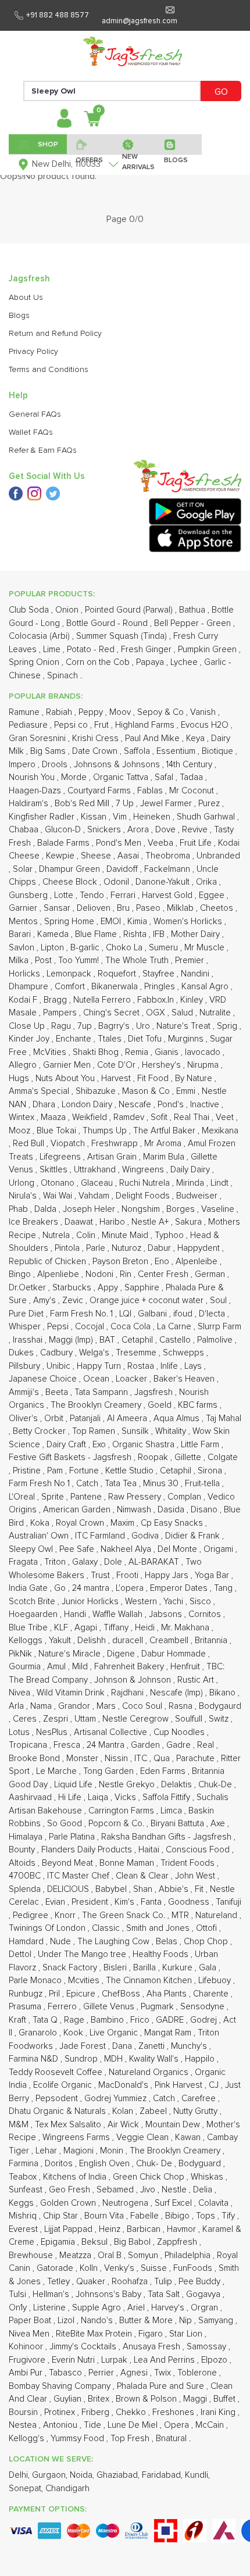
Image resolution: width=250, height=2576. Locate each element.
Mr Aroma (164, 1144)
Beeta (58, 1392)
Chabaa (25, 830)
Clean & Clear (143, 1876)
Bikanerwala (116, 987)
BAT (108, 1340)
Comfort (71, 987)
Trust (101, 1575)
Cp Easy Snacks (173, 1523)
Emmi (187, 1091)
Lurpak (115, 2360)
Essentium (177, 751)
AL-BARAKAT (155, 1562)
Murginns (187, 1039)
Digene (122, 1654)
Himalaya (27, 1837)
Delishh (93, 1641)
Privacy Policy (33, 352)
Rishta (136, 934)
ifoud (184, 1314)
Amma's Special (40, 1091)
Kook (74, 2033)
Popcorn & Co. (117, 1824)
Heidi (146, 1628)
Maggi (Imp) (72, 1340)
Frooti (128, 1575)
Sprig (228, 1026)
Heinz (111, 2229)
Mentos (24, 922)
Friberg (97, 2412)
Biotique (219, 751)
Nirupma (204, 1065)
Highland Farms (146, 725)
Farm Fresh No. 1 (83, 1314)
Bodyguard (201, 2164)
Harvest (117, 1078)
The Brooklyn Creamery (97, 1405)
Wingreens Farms (77, 2137)
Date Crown (96, 751)
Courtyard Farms (100, 791)
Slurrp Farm (219, 1327)
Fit (200, 1889)
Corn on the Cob (99, 662)
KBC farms (199, 1405)
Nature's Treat (185, 1026)
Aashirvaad (31, 1797)
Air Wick (124, 2125)
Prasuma (26, 2007)
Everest (24, 2229)
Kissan (95, 817)
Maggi (196, 2399)
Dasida (172, 1510)
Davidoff (123, 869)
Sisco (201, 1602)
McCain (211, 2425)
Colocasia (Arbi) (40, 636)
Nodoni (101, 1274)
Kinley (193, 1000)
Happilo (201, 2059)
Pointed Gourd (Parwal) (130, 610)
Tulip (164, 2282)
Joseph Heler (90, 1209)
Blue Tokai (58, 1131)
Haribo (113, 1222)
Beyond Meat (69, 1863)
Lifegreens (61, 1157)
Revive (196, 830)
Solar (24, 869)
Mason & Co (147, 1091)
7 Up (126, 804)
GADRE (171, 2020)
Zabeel (154, 2111)
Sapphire (143, 1288)
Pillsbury (26, 1366)
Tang (224, 1588)
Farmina (25, 2164)
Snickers (105, 830)
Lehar (47, 2151)
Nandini (196, 974)
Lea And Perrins (165, 2360)
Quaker (92, 2282)
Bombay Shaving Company (61, 2386)
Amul (58, 1667)
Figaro (152, 2334)
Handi (76, 1614)
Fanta (152, 1902)
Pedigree (32, 1915)
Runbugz (27, 1994)
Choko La (125, 948)
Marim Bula (165, 1157)
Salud (183, 1013)
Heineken (153, 817)
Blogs (19, 316)
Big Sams (49, 751)
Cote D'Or (117, 1065)
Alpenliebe (59, 1274)
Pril (56, 1994)
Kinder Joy (30, 1039)
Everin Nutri (74, 2360)
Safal (165, 777)
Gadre (180, 1745)
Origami (219, 1549)
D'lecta (213, 1314)
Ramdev (130, 1117)
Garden (147, 1745)
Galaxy (86, 1562)
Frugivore (28, 2360)
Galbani (153, 1314)
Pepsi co (72, 725)
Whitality (172, 1431)
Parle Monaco (36, 1981)
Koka (41, 1523)
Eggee (213, 895)
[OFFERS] (90, 144)
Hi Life (71, 1797)
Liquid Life (74, 1785)
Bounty (23, 1850)
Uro (144, 1026)
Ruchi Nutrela (146, 1183)
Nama (42, 1706)
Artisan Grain (113, 1157)
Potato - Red (92, 650)
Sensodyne (203, 2007)
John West (196, 1876)
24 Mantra (107, 1745)
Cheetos (218, 908)
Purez (210, 804)
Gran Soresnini (38, 738)
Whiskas (208, 2177)
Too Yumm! (80, 960)
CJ (215, 2085)
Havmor (183, 2229)
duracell (129, 1641)
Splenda (26, 1889)
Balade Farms (65, 843)
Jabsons (167, 1614)
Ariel (137, 2308)
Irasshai (29, 1340)
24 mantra (92, 1588)
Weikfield (91, 1117)
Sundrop (82, 2059)
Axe (219, 1824)
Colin (87, 1235)
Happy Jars (168, 1575)
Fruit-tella (203, 1484)
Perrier (102, 2373)
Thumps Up (106, 1131)
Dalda (47, 1209)
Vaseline (219, 1209)
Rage (75, 2020)
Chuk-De (216, 1785)
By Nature (195, 1078)
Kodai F (24, 1000)
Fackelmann (168, 869)
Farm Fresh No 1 (40, 1484)
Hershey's (162, 1065)
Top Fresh (131, 2439)
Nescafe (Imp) (178, 1693)
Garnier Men (68, 1065)
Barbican (145, 2229)
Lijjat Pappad (69, 2229)
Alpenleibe (198, 1262)
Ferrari (124, 895)
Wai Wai (59, 1196)
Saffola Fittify (167, 1797)
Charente (212, 1994)
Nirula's (24, 1196)
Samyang (217, 2321)
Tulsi (19, 2294)
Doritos (60, 2164)
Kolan (124, 2111)
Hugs (20, 1078)
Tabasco (67, 2373)
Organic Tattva (122, 777)
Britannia (212, 1641)
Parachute (197, 1759)
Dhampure (30, 987)
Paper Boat (31, 2321)
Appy (109, 1288)
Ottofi (208, 1928)
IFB (160, 934)
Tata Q (46, 2020)
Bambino (108, 2020)
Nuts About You (66, 1078)
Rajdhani (128, 1693)
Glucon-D (64, 830)
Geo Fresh (71, 2190)
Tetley (60, 2282)
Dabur (160, 1248)
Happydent (200, 1248)
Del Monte (178, 1549)
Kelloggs (27, 1641)
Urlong (23, 1183)
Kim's (126, 1902)
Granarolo (39, 2033)
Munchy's (190, 2046)
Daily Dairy (191, 1170)
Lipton (53, 948)
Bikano (224, 1693)
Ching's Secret (112, 1013)
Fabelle (146, 2216)
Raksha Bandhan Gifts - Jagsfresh (167, 1837)
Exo (100, 1445)
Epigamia (59, 2242)
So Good (66, 1824)
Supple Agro (98, 2308)
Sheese (97, 856)
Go (61, 1588)
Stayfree (160, 974)
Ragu (62, 1026)
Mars (107, 1706)
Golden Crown (69, 2203)
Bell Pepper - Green (194, 623)
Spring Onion (35, 662)
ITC (142, 1759)
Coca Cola (132, 1327)
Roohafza (131, 2282)
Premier (191, 960)
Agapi (87, 1628)
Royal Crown (81, 1523)
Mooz (21, 1131)
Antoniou (61, 2425)
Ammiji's (25, 1392)
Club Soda (30, 610)
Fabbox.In (157, 1000)
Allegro (24, 1065)
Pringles (161, 987)
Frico (141, 2020)
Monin (113, 2151)
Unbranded (218, 856)
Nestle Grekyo (128, 1785)
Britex (100, 2399)
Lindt (221, 1183)
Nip (187, 2321)
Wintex (23, 1117)
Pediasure (29, 725)
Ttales (111, 1039)
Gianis (168, 1052)
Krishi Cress (97, 738)
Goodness (190, 1902)
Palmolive (216, 1340)
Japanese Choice (44, 1379)
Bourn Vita (105, 2216)
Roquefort (118, 974)
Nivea (21, 1693)
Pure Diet (27, 1314)
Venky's (120, 2268)
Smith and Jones (159, 1928)
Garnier (24, 908)
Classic (107, 1928)
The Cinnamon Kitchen (150, 1981)
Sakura (190, 1222)
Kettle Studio (131, 1471)
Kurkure (178, 1968)
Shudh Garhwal (207, 817)
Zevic (74, 1300)
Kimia (138, 922)
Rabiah (60, 712)
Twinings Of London (48, 1928)
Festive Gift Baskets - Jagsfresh (71, 1457)
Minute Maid (126, 1235)
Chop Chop (207, 1942)
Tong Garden (110, 1771)
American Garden (78, 1510)
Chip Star (62, 2216)
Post (44, 960)
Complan (185, 1497)
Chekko (132, 2412)
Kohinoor (27, 2347)
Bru (124, 908)
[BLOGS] (178, 144)
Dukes (22, 1353)
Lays (194, 1366)
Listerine (51, 2308)
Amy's (46, 1300)
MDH (115, 2059)
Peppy (92, 712)
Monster (83, 1759)
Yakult (61, 1641)
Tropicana (29, 1745)
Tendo (93, 895)
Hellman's (52, 2294)
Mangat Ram (169, 2033)
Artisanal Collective (112, 1732)
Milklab (181, 908)
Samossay (208, 2347)
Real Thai (193, 1117)
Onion (68, 610)
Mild (81, 1667)
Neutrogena (126, 2203)
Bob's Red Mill (83, 804)
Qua (163, 1759)
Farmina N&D (35, 2059)
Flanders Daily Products (88, 1850)
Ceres (26, 1719)
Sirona (211, 1471)
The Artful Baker (165, 1131)
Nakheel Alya (127, 1549)
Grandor (75, 1706)
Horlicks (26, 974)
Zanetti (153, 2046)
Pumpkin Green (208, 650)
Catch (88, 1484)
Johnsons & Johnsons (118, 765)
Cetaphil (138, 1340)
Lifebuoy (216, 1981)
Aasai (129, 856)
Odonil (117, 882)
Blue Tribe (29, 1628)
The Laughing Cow (115, 1942)
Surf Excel (174, 2203)
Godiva (146, 1536)
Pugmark (158, 2007)
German (211, 1274)
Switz (220, 1719)
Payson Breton (122, 1262)
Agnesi (135, 2373)
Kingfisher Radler (43, 817)
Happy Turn (100, 1366)
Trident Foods (189, 1863)
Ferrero (63, 2007)
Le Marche (58, 1771)
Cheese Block (71, 882)
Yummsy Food (78, 2439)
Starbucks (73, 1288)
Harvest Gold (168, 895)
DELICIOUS (69, 1889)
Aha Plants (168, 1994)
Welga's (95, 1353)
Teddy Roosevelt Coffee (57, 2072)
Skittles (55, 1170)
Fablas (151, 791)
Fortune (85, 1471)
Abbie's (175, 1889)
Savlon (23, 948)
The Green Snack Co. (125, 1915)
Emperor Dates (180, 1588)
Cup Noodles (180, 1732)
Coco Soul (143, 1706)
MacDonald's (124, 2085)
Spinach (64, 676)
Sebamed (116, 2190)
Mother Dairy (197, 934)
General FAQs (35, 414)
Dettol (21, 1954)
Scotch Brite (33, 1602)
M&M (20, 2125)
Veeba (162, 843)
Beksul (96, 2242)
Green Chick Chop (150, 2177)
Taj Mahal (224, 1418)
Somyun (144, 2255)
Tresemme (137, 1353)
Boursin (24, 2412)
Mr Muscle (206, 948)
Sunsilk (136, 1431)
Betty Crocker (40, 1431)
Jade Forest (84, 2046)
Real (207, 1745)
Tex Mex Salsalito (69, 2125)
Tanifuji (228, 1902)
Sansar (58, 908)
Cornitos (206, 1614)
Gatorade (56, 2268)
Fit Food (154, 1078)
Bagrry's (115, 1026)
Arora (139, 830)
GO (221, 92)
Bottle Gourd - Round (108, 623)
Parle (97, 1248)
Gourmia (26, 1667)
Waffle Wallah (119, 1614)
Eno (163, 1262)
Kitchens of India (76, 2177)
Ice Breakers (35, 1222)
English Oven (106, 2164)
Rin (127, 1274)
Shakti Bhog (97, 1052)
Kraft (19, 2020)
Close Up (28, 1026)
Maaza (54, 1117)
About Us (26, 298)
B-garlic (86, 948)
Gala (209, 1968)
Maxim (124, 1523)
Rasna (182, 1706)
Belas (168, 1942)
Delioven (95, 908)
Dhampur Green (71, 869)
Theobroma (169, 856)
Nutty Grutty (197, 2111)
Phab (19, 1209)
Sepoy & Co (162, 712)
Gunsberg (29, 895)
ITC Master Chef (79, 1876)
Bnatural (172, 2439)
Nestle (175, 2190)
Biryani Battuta (178, 1824)
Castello (176, 1340)
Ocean (97, 1379)
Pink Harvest (180, 2085)
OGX (157, 1013)
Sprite (54, 1497)
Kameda (54, 934)
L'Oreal (23, 1497)
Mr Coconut (193, 791)
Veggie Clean (144, 2137)
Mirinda (191, 1183)
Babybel (112, 1889)
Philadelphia (189, 2255)
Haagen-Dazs (36, 791)
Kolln (90, 2268)
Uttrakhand (96, 1170)
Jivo (149, 2190)
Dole (114, 1562)
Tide (94, 2425)
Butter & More (147, 2321)
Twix (164, 2373)
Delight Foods (144, 1196)
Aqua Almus (178, 1418)
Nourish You (33, 777)
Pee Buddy (201, 2282)
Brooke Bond (35, 1759)
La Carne (175, 1327)
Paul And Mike (153, 738)
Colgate (223, 1457)
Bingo (21, 1274)
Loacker (133, 1379)
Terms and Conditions (49, 370)
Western (142, 1602)
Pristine (28, 1471)
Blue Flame (97, 934)
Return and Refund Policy (55, 334)
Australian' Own (40, 1536)
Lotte (65, 895)
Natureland (217, 1915)
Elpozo (215, 2360)
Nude (62, 1942)
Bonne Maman (128, 1863)
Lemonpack (70, 974)
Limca (172, 1811)
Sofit (160, 1117)
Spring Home (70, 922)
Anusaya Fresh (153, 2347)
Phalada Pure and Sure (162, 2386)
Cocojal (91, 1327)
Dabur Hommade (175, 1654)
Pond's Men (120, 843)
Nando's (98, 2321)
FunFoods (194, 2268)
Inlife (170, 1366)
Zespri (57, 1719)
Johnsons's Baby (110, 2294)
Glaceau (98, 1183)
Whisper (26, 1327)
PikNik (22, 1654)
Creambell (170, 1641)
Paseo (149, 908)
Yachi (174, 1602)
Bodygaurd (220, 1706)
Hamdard (27, 1942)
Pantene (87, 1497)
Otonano (59, 1183)
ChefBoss (122, 1994)
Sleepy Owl (32, 1549)
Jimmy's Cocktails (84, 2347)
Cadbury (58, 1353)
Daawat (80, 1222)
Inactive (206, 1105)
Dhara (45, 1105)
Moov (121, 712)
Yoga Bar (213, 1575)
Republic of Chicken (49, 1262)
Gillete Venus (110, 2007)
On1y (19, 2308)
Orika (208, 882)
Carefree (200, 2099)
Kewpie (61, 856)
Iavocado (204, 1052)
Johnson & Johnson (134, 1680)
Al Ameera (128, 1418)
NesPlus (53, 1732)
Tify (229, 2216)
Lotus (20, 1732)
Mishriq (24, 2216)
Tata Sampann (102, 1392)
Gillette (189, 1457)
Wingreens (144, 1170)
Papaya (151, 662)
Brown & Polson (147, 2399)
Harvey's (169, 2308)
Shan (144, 1889)
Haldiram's (30, 804)
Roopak (154, 1457)
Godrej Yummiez (117, 2099)
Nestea (24, 2425)
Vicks (126, 1797)
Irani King (219, 2412)
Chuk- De (155, 2164)
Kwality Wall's (155, 2059)
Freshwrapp (116, 1144)
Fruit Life (197, 843)
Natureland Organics (150, 2072)
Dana (123, 2046)
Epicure (82, 1994)
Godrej (205, 2020)
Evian (56, 1902)
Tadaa (192, 777)
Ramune (25, 712)
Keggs (22, 2203)
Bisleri (116, 1968)
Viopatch (69, 1144)
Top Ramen (95, 1431)
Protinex (61, 2412)
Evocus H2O (206, 725)
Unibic (60, 1366)
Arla (17, 1706)
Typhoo (170, 1235)
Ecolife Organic (64, 2085)
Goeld (161, 1405)
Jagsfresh (155, 1392)
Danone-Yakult (164, 882)
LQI (126, 1314)
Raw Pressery (136, 1497)
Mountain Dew (174, 2125)
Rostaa (142, 1366)
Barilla (146, 1968)
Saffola (138, 751)
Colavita (215, 2203)
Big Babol (133, 2242)
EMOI (112, 922)
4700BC (26, 1876)
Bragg (56, 1000)
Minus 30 (162, 1484)
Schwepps (185, 1353)
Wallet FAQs (31, 432)
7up (86, 1026)
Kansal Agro (206, 987)
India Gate (29, 1588)
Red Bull (30, 1144)
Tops (207, 2216)
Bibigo (178, 2216)
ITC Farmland (101, 1536)
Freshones (174, 2412)
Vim (121, 817)
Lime (53, 650)
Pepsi (59, 1327)
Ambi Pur (27, 2373)
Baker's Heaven (185, 1379)
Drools (56, 765)
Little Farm (201, 1445)
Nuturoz (128, 1248)
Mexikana (220, 1131)
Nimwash (135, 1510)
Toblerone (198, 2373)
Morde (75, 777)
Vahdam (95, 1196)
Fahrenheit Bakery (130, 1667)
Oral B (111, 2255)
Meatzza (76, 2255)
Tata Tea (122, 1484)
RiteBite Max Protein (95, 2334)
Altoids (23, 1863)
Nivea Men (30, 2334)
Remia (138, 1052)
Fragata (24, 1562)
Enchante (75, 1039)
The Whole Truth (138, 960)
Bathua (193, 610)
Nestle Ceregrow (137, 1719)
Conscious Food (199, 1850)
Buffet (226, 2399)
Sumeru (165, 948)
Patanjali (86, 1418)
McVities (51, 1052)
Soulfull (190, 1719)
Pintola (68, 1248)
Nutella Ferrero (103, 1000)
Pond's (172, 1105)
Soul (219, 1300)
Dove (167, 830)
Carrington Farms (122, 1811)
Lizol (67, 2321)
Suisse (155, 2268)
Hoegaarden (34, 1614)
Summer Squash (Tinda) (123, 636)
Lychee (185, 662)
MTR (181, 1915)
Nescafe (136, 1105)
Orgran (206, 2308)
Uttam (86, 1719)
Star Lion (187, 2334)
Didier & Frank (194, 1536)
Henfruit (186, 1667)
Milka (20, 960)
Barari (21, 934)
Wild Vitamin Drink (72, 1693)
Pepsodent (58, 2099)
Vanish (204, 712)
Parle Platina (73, 1837)
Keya (197, 738)
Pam (56, 1471)
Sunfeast (27, 2190)
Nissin (117, 1759)
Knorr (66, 1915)
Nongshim (142, 1209)
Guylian (69, 2399)
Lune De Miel (134, 2425)
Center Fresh (164, 1274)
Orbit (55, 1418)
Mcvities (85, 1981)
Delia (204, 2190)
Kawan (189, 2137)
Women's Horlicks (189, 922)
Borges (182, 1209)
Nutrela (57, 1235)
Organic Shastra (144, 1445)
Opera (178, 2425)
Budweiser (198, 1196)
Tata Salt (165, 2294)
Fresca (68, 1745)
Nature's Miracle (71, 1654)
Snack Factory (71, 1968)
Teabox (24, 2177)
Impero (23, 765)
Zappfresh (178, 2242)
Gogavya (204, 2294)
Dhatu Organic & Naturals (58, 2111)
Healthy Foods (162, 1954)
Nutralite (216, 1013)
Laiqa (99, 1797)
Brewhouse (32, 2255)
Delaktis (178, 1785)
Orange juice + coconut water (148, 1300)
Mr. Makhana (186, 1628)
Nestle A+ (151, 1222)
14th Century (190, 765)
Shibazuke (97, 1091)
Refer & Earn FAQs (43, 450)
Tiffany (117, 1628)
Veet (226, 1117)
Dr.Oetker (28, 1288)
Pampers (61, 1013)
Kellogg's (28, 2439)
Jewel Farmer (167, 804)
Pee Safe (78, 1549)
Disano (205, 1510)
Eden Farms (164, 1771)
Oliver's (24, 1418)
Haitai (150, 1850)
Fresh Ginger (147, 650)
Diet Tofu (146, 1039)
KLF (62, 1628)
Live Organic (115, 2033)
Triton (56, 1562)
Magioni (80, 2151)
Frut (103, 725)
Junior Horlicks (91, 1602)
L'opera (131, 1588)
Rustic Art (197, 1680)
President (91, 1902)
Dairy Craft (67, 1445)
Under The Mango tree (83, 1954)
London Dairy (88, 1105)
